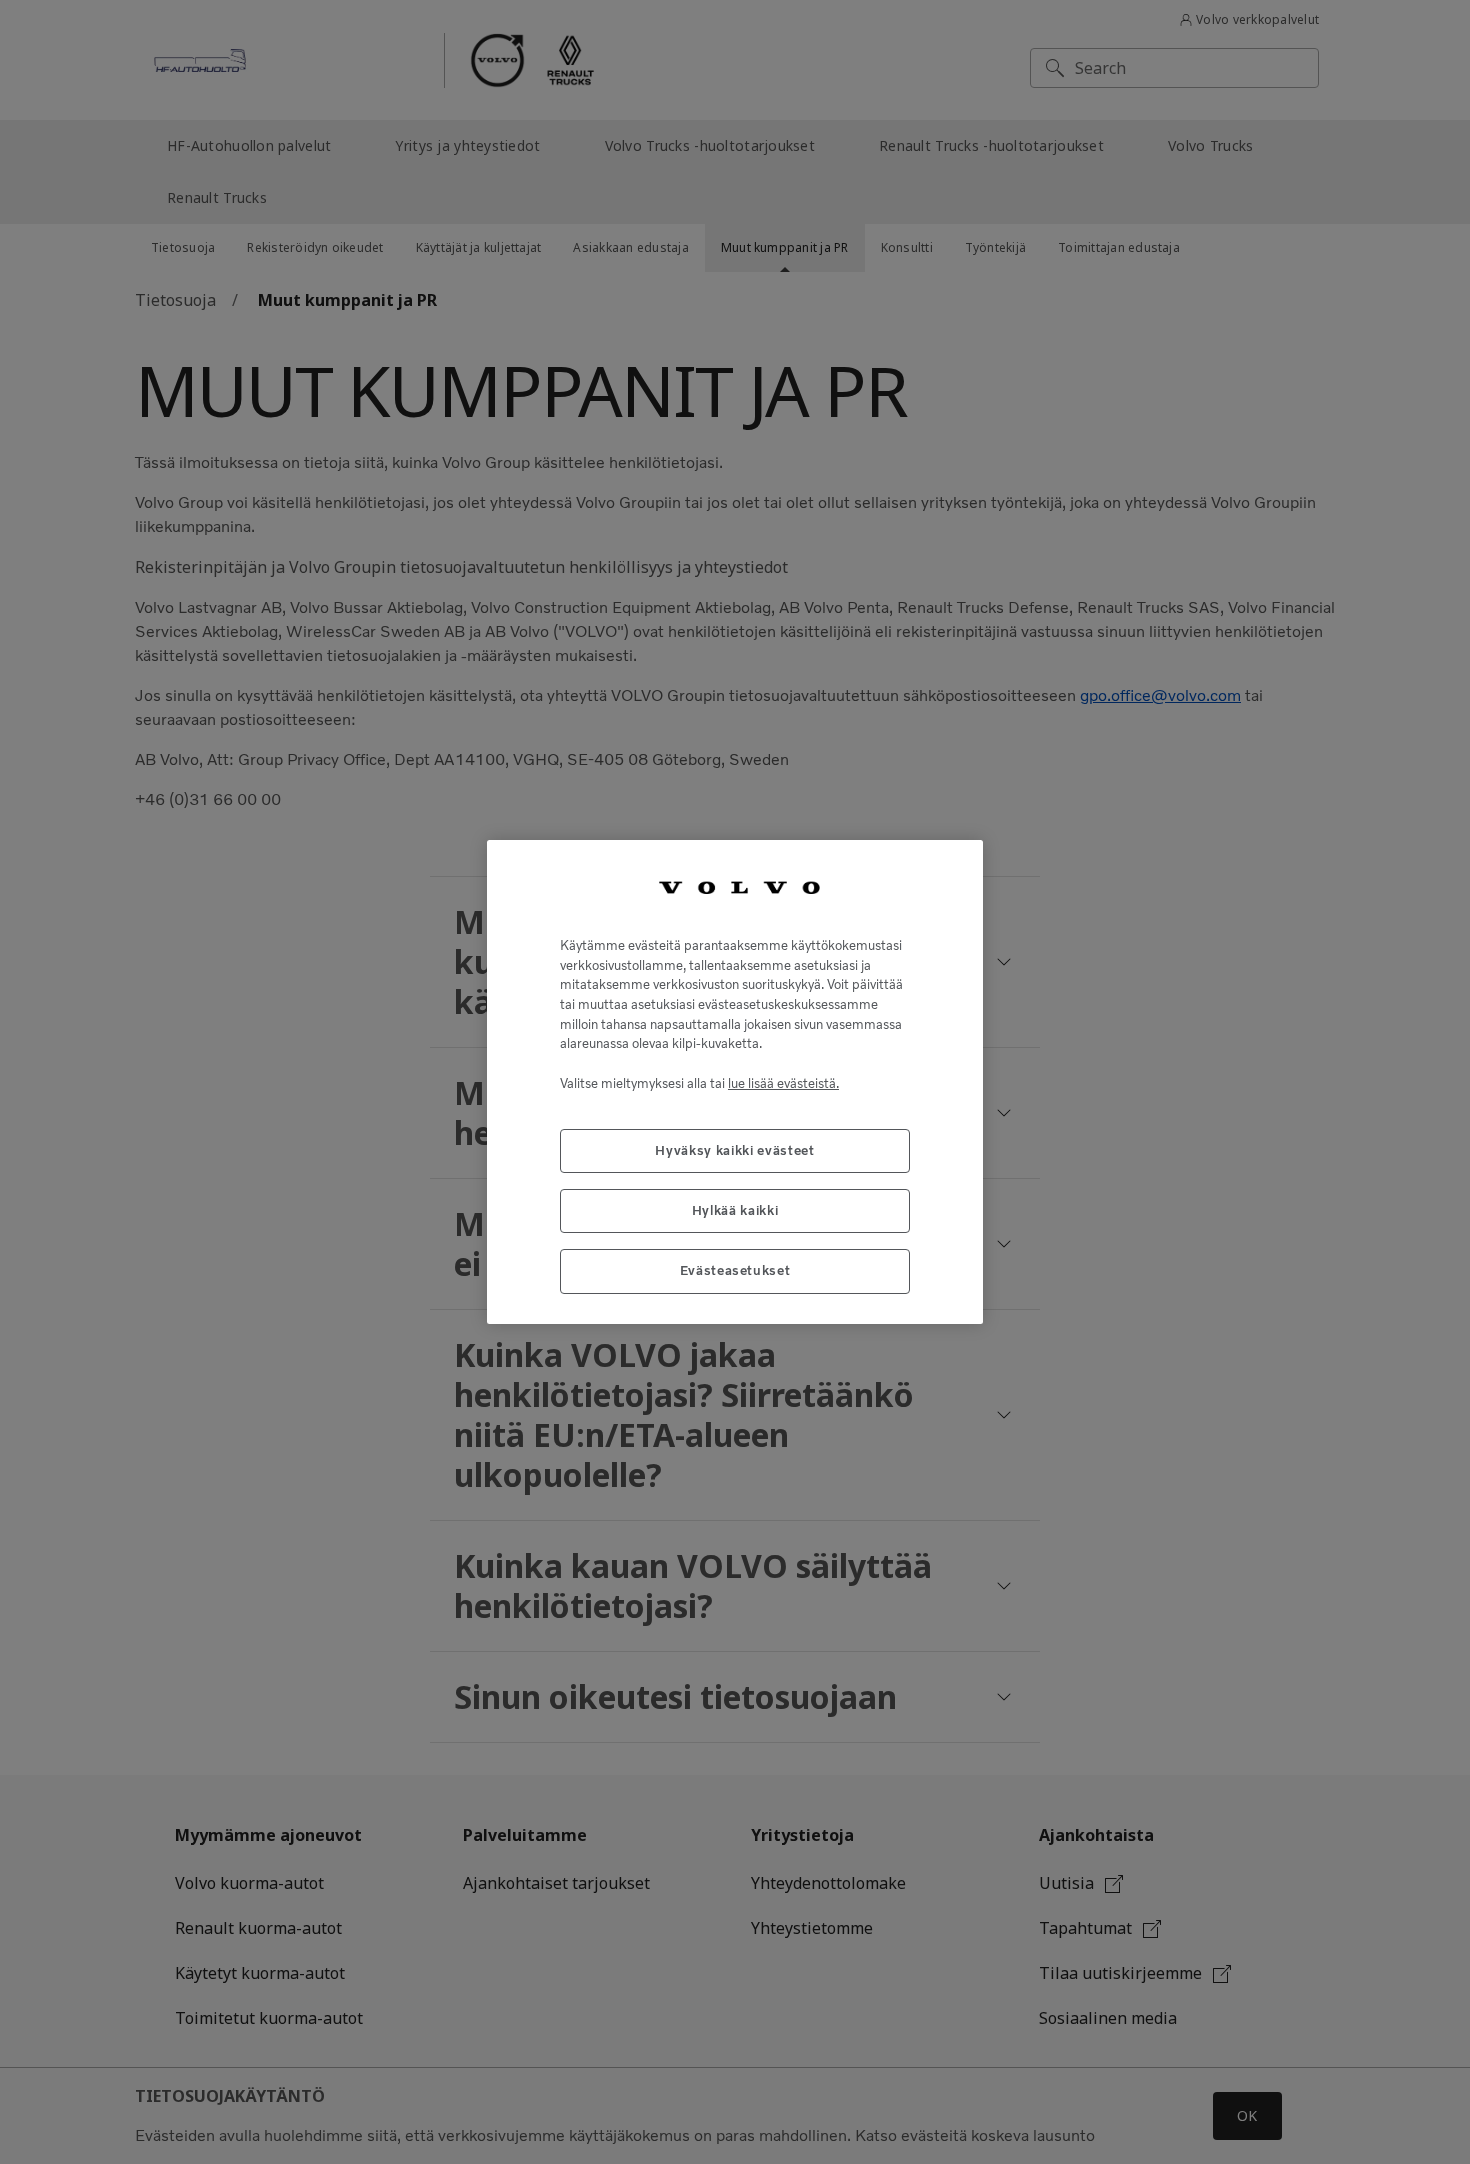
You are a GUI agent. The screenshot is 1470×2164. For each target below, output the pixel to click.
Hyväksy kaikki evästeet (734, 1150)
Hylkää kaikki (735, 1210)
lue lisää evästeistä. (783, 1083)
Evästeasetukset (735, 1270)
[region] (735, 1081)
